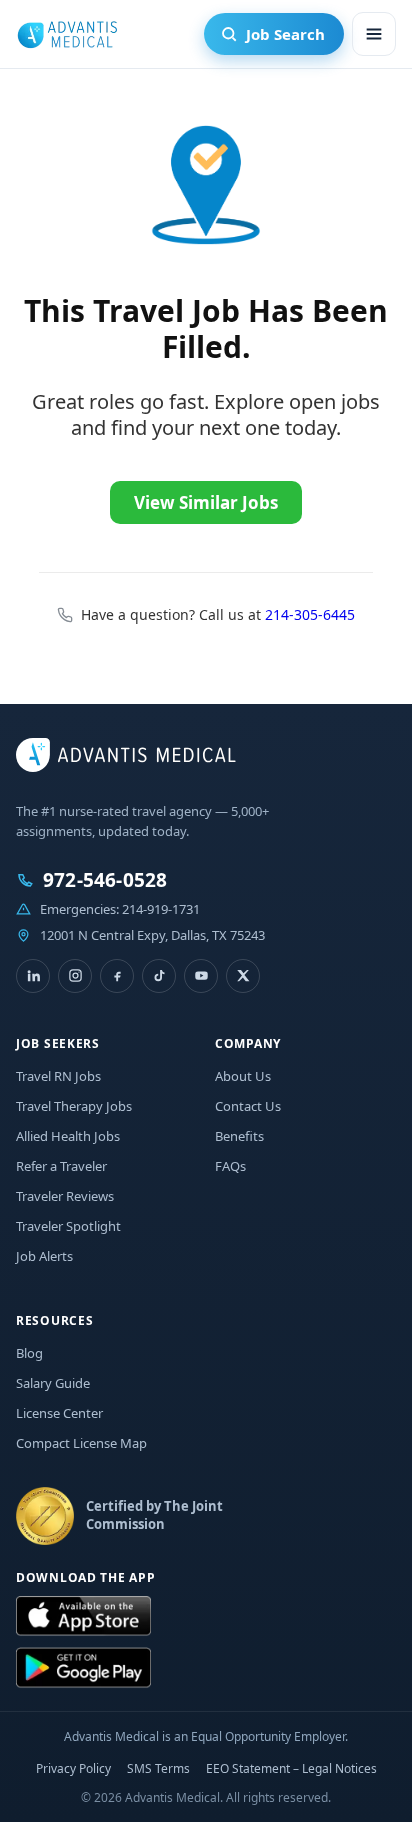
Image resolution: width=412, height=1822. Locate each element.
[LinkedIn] (33, 976)
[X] (243, 976)
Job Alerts (44, 1256)
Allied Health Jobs (68, 1136)
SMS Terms (158, 1768)
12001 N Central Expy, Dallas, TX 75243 (152, 935)
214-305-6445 (310, 614)
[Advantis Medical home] (67, 34)
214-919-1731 (161, 909)
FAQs (230, 1166)
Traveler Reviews (65, 1196)
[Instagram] (75, 976)
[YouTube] (201, 976)
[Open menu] (374, 34)
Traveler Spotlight (68, 1226)
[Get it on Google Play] (83, 1668)
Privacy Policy (73, 1768)
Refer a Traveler (61, 1166)
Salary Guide (53, 1383)
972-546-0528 (105, 880)
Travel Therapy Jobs (74, 1106)
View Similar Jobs (206, 502)
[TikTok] (159, 976)
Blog (29, 1353)
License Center (59, 1413)
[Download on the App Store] (83, 1617)
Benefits (239, 1136)
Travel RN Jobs (58, 1076)
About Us (243, 1076)
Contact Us (248, 1106)
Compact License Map (81, 1443)
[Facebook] (117, 976)
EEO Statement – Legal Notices (291, 1768)
